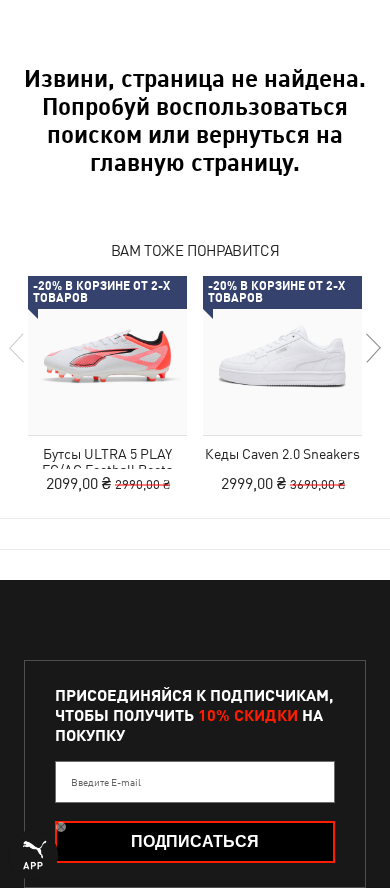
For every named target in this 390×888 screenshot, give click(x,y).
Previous (18, 348)
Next (372, 348)
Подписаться (195, 841)
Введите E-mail (106, 782)
